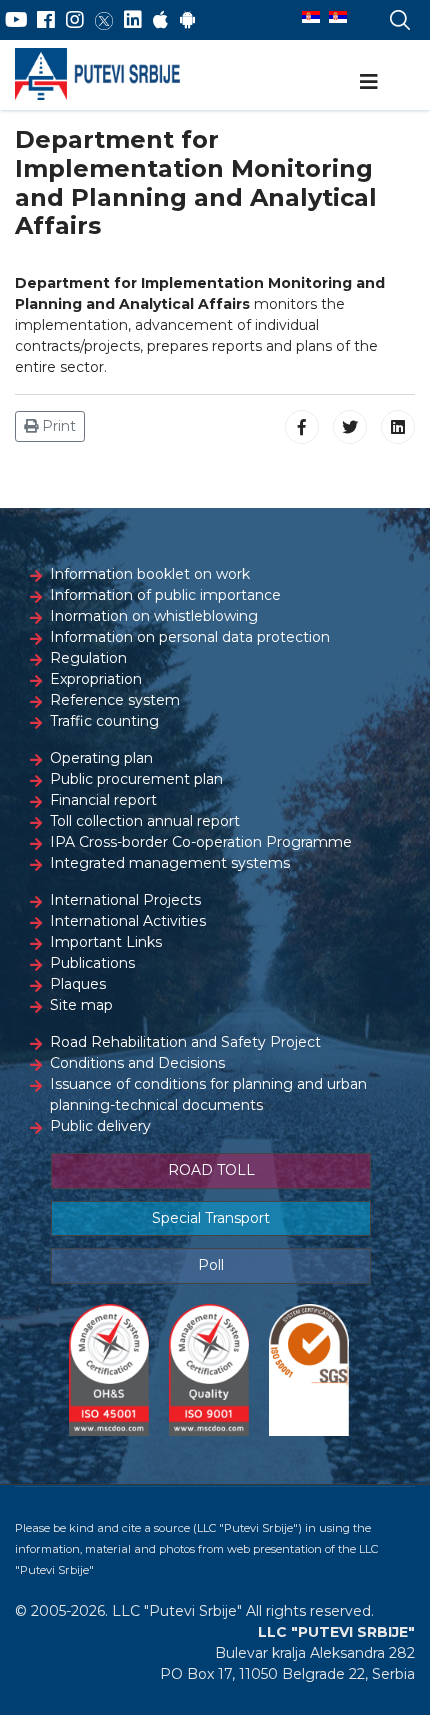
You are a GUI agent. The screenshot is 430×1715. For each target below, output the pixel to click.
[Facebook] (46, 20)
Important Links (106, 942)
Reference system (115, 700)
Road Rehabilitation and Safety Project (185, 1042)
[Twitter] (104, 20)
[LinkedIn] (133, 20)
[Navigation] (369, 82)
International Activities (128, 921)
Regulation (88, 658)
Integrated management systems (170, 863)
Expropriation (96, 679)
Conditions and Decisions (137, 1063)
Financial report (103, 800)
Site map (81, 1005)
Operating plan (101, 758)
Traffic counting (104, 721)
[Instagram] (75, 20)
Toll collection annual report (145, 821)
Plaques (78, 984)
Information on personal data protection (190, 637)
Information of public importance (165, 595)
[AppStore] (160, 20)
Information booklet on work (150, 574)
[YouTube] (16, 20)
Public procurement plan (136, 779)
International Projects (125, 900)
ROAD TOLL (211, 1170)
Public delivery (100, 1126)
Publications (92, 963)
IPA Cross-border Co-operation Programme (201, 842)
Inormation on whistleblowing (154, 616)
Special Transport (211, 1218)
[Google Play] (188, 20)
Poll (211, 1265)
